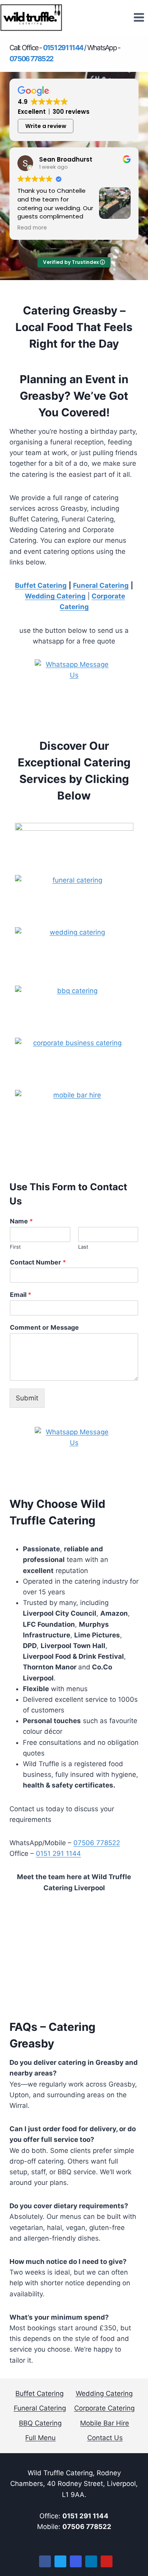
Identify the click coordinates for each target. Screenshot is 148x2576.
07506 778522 (97, 1843)
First (15, 1247)
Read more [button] (32, 228)
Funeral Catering (40, 2408)
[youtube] (107, 2561)
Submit (27, 1398)
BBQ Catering (40, 2423)
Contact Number (38, 1262)
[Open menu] (139, 18)
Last (83, 1247)
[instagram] (76, 2561)
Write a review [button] (46, 126)
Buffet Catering (41, 585)
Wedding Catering (55, 596)
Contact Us (105, 2438)
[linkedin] (91, 2561)
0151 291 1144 (58, 1853)
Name (21, 1221)
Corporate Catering (104, 2408)
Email (21, 1295)
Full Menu (40, 2438)
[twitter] (60, 2561)
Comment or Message (44, 1327)
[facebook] (45, 2561)
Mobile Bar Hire (105, 2423)
